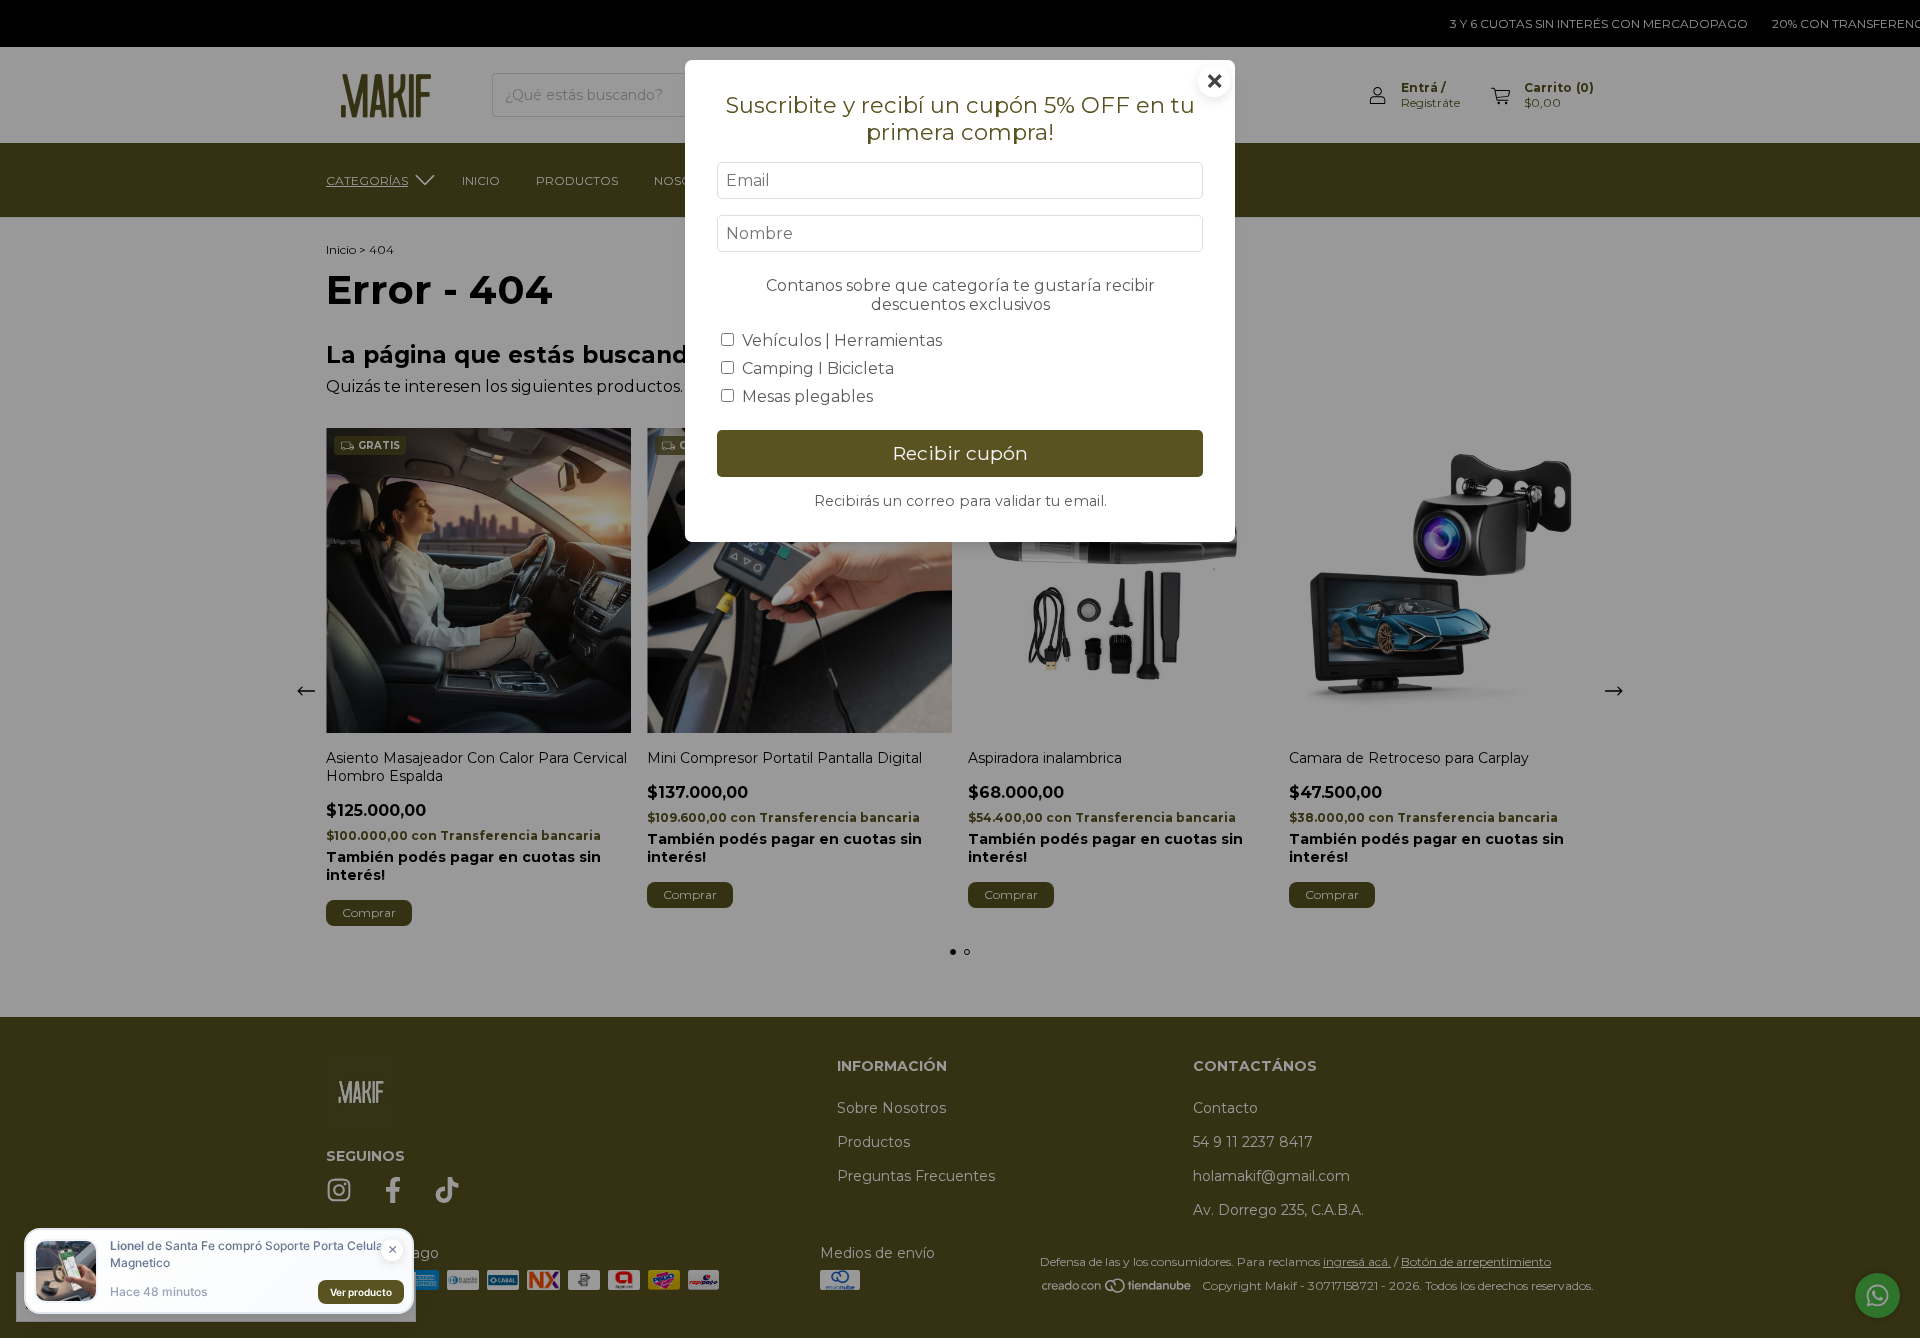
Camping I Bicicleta (818, 368)
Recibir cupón (960, 453)
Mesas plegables (807, 396)
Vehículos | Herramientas (842, 340)
